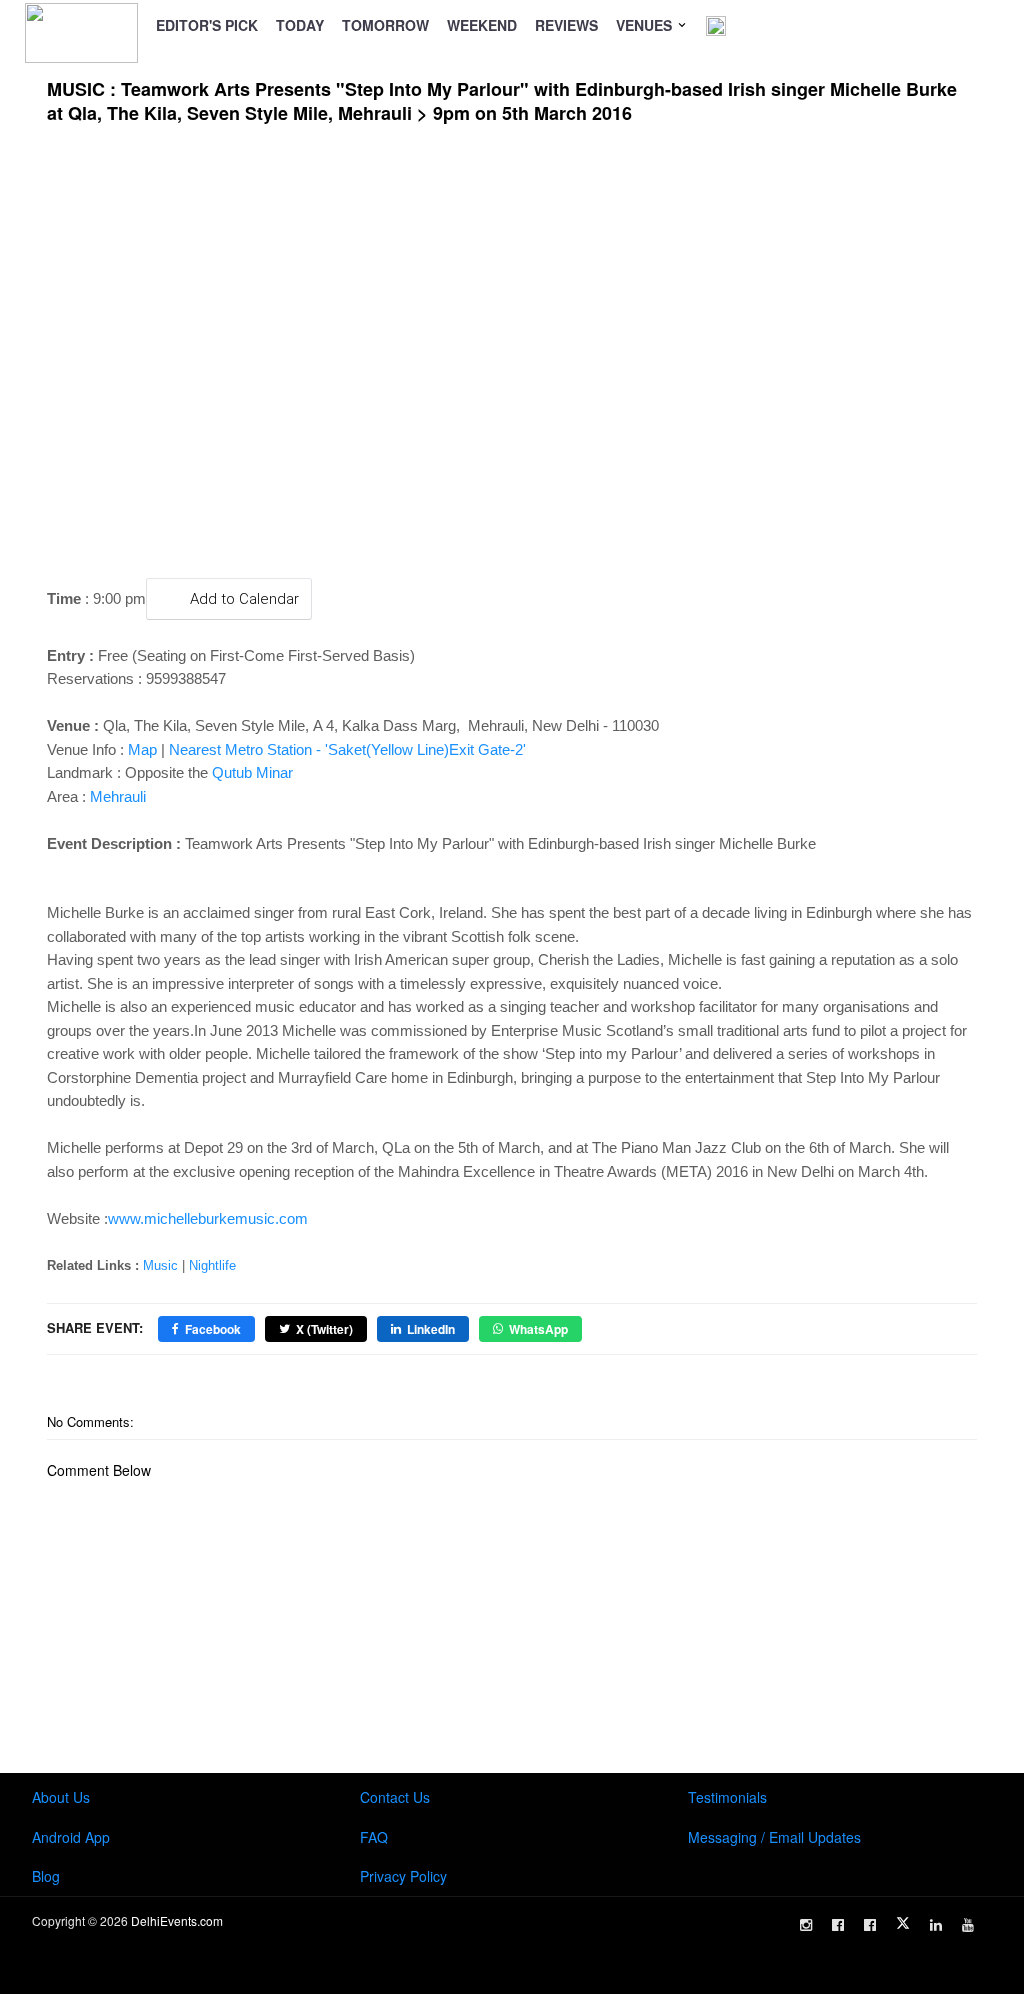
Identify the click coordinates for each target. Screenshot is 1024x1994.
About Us (61, 1797)
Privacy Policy (403, 1876)
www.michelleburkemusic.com (208, 1218)
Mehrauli (118, 796)
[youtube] (968, 1925)
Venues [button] (646, 25)
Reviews (566, 25)
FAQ (374, 1837)
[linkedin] (936, 1925)
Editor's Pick (207, 25)
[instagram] (806, 1925)
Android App (71, 1837)
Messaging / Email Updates (774, 1837)
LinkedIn (431, 1329)
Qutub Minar (252, 772)
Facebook (213, 1329)
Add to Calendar (244, 599)
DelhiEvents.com (177, 1920)
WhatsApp (538, 1329)
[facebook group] (870, 1925)
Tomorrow (385, 25)
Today (300, 25)
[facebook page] (838, 1925)
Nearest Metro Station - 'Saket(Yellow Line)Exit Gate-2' (347, 749)
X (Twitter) (324, 1329)
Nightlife (212, 1265)
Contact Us (395, 1797)
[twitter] (903, 1923)
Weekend (482, 25)
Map (142, 749)
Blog (46, 1876)
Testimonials (727, 1797)
